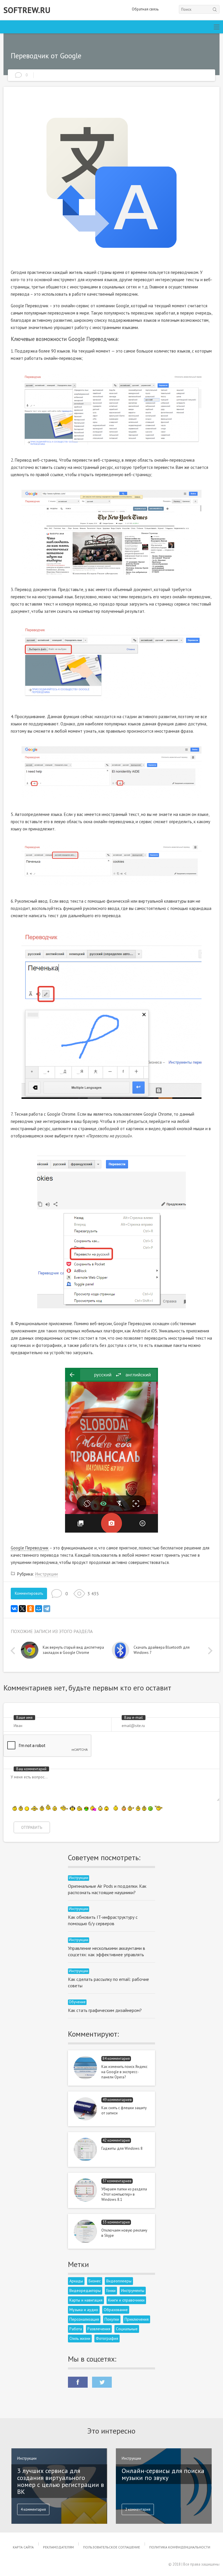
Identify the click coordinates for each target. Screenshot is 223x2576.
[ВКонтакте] (14, 1609)
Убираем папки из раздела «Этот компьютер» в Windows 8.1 (124, 2194)
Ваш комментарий (31, 1769)
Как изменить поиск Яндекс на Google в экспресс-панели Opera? (124, 2072)
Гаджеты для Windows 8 (122, 2148)
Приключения (137, 2319)
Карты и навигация (86, 2300)
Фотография (107, 2338)
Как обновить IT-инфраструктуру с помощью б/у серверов (103, 1920)
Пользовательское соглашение (111, 2547)
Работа (76, 2329)
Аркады (76, 2281)
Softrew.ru (27, 10)
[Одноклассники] (30, 1609)
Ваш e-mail (134, 1718)
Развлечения (99, 2329)
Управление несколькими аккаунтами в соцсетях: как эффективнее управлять (107, 1951)
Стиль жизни (80, 2338)
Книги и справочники (126, 2300)
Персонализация (84, 2319)
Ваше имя (24, 1718)
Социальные (127, 2329)
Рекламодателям (58, 2547)
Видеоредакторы (85, 2290)
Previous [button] (14, 1651)
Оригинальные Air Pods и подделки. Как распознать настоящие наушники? (107, 1889)
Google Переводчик (30, 1548)
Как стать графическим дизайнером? (105, 2010)
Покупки (112, 2319)
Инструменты (133, 2290)
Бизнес (95, 2281)
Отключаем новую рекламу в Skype (124, 2233)
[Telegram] (47, 1609)
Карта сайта (23, 2547)
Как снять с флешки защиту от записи (124, 2110)
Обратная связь (145, 9)
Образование (116, 2310)
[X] (22, 1609)
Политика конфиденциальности (180, 2547)
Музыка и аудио (84, 2310)
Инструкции (46, 1574)
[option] (66, 1652)
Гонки (111, 2290)
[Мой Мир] (39, 1609)
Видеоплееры (119, 2281)
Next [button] (209, 1651)
